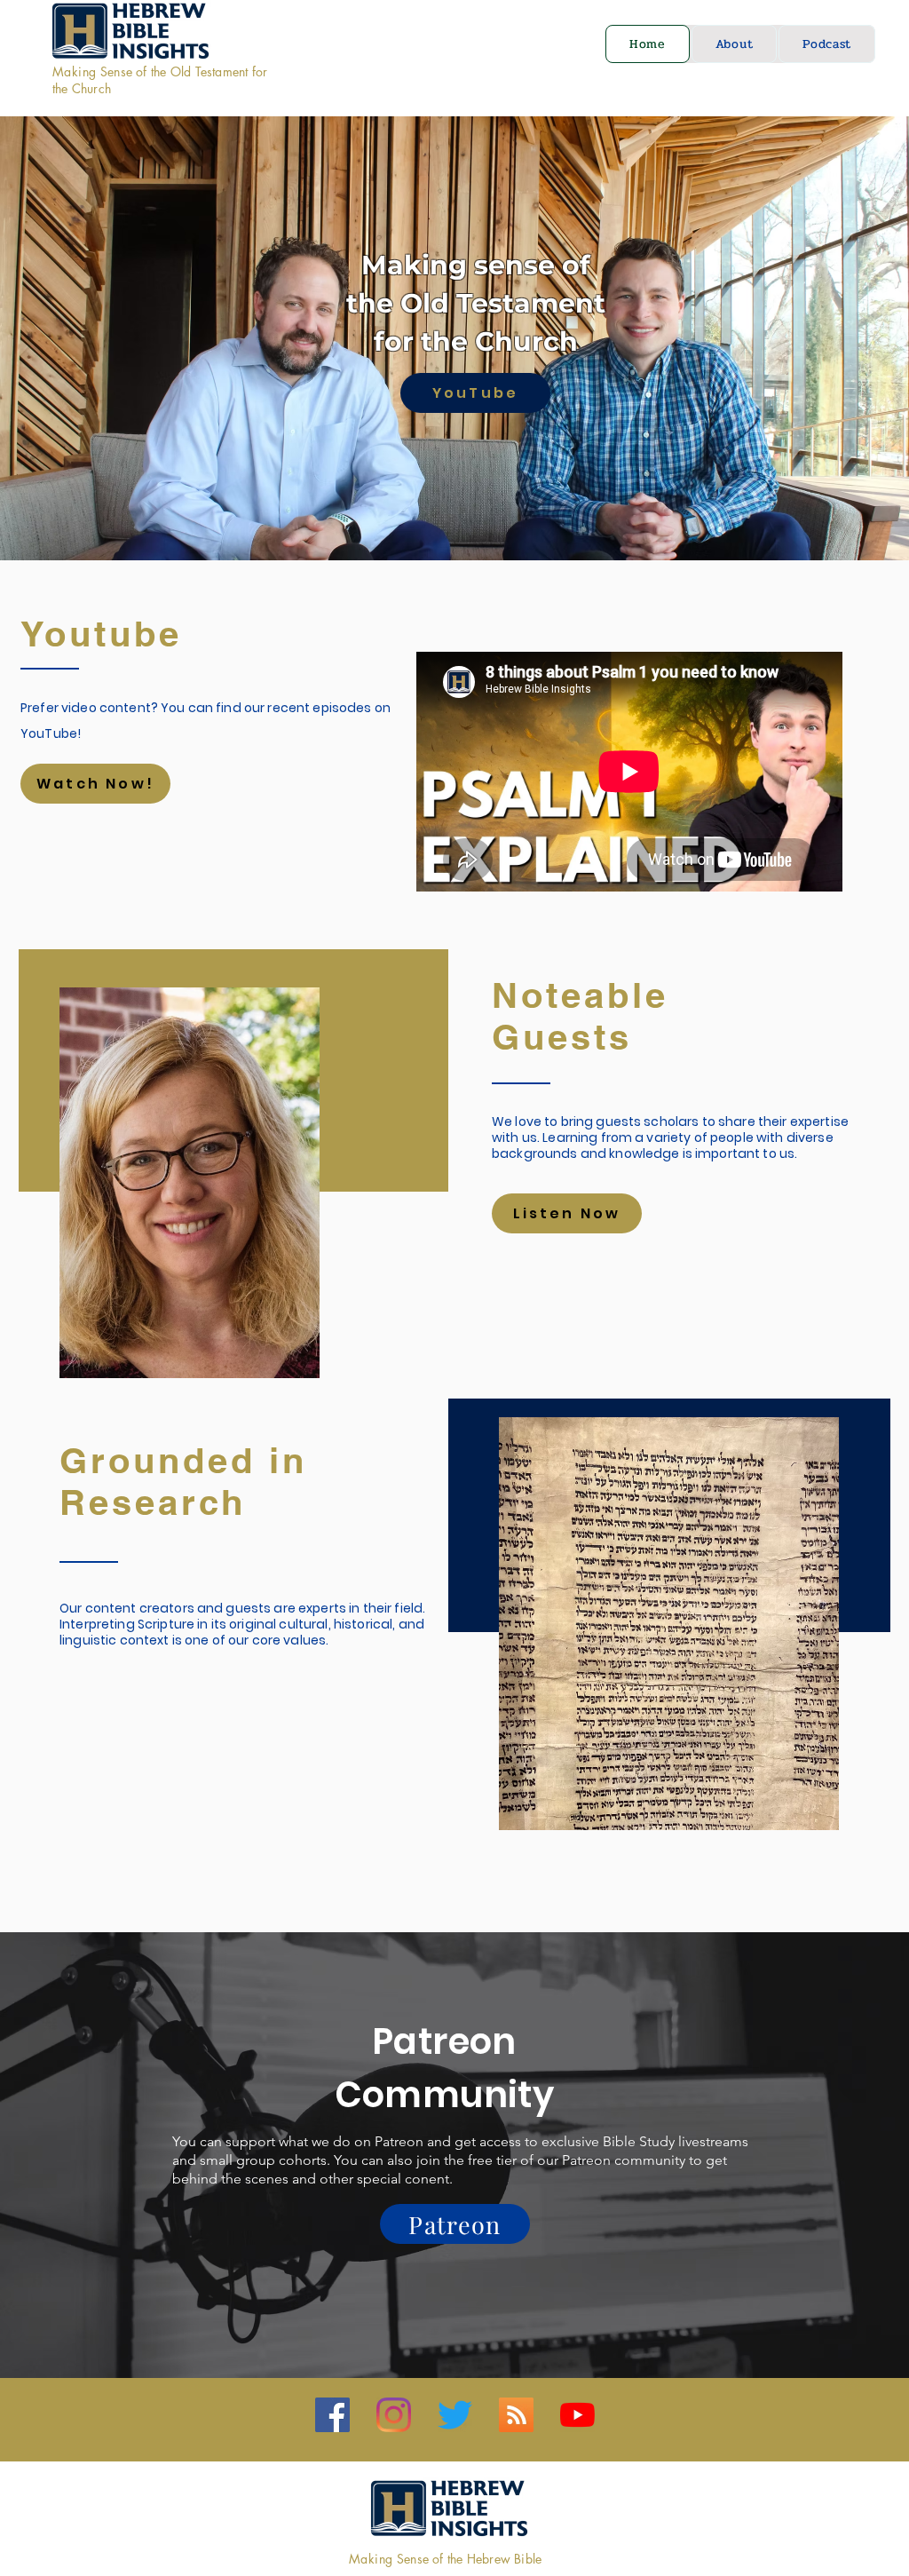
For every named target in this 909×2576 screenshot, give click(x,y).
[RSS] (516, 2415)
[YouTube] (577, 2415)
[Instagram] (394, 2415)
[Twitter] (455, 2415)
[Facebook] (332, 2415)
